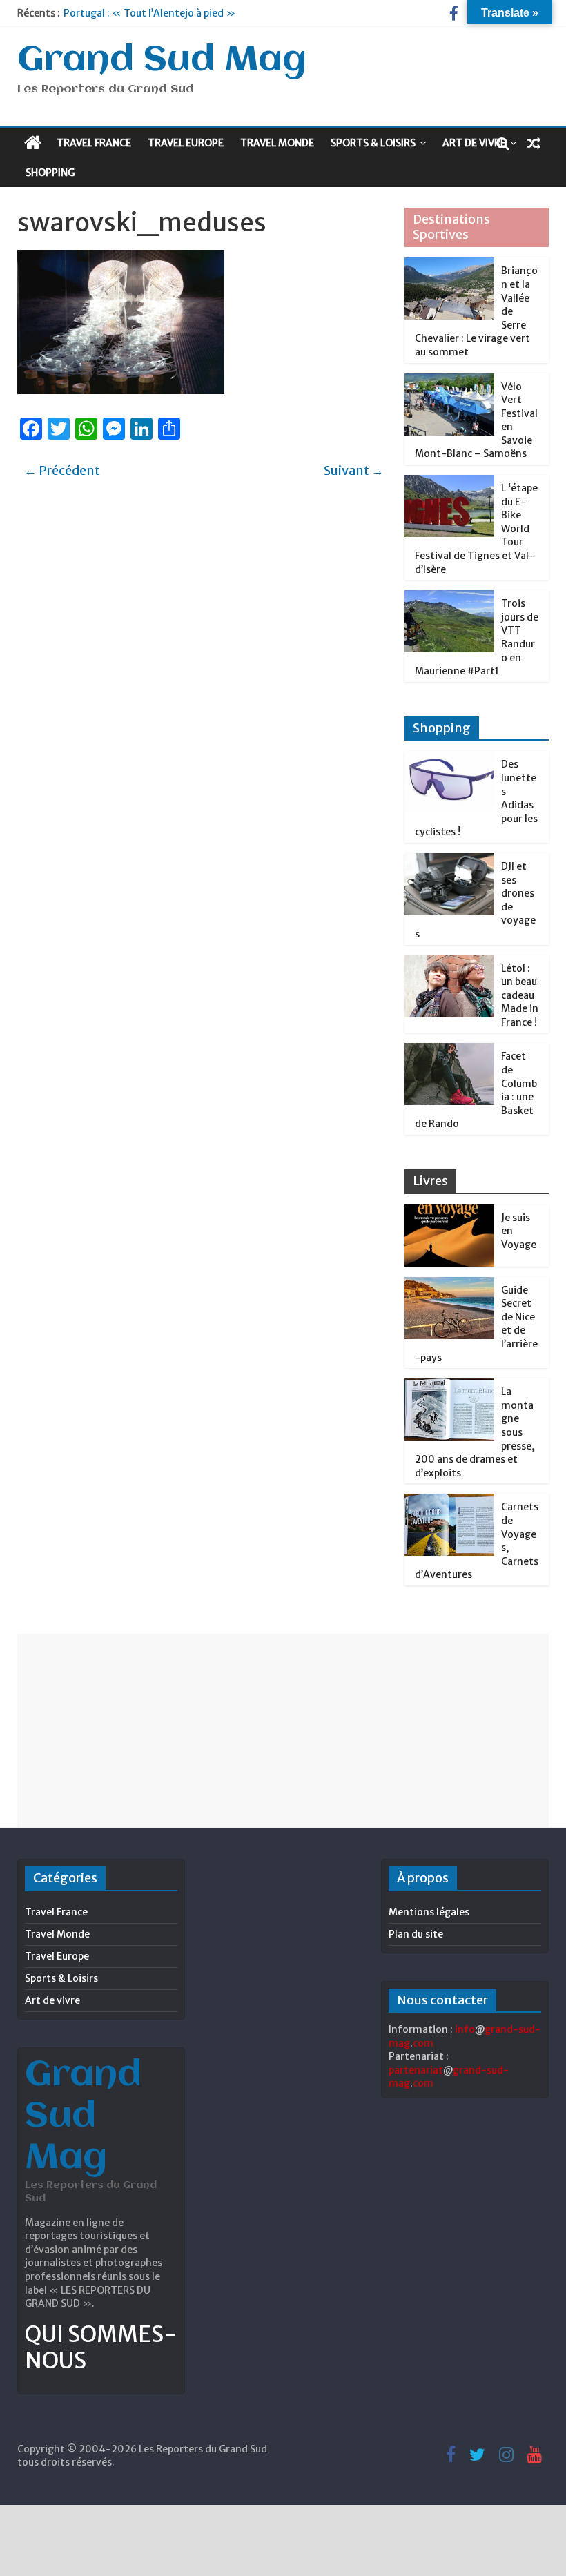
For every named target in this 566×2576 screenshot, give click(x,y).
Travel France (94, 143)
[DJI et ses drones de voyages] (449, 861)
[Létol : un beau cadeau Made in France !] (449, 963)
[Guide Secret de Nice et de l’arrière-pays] (449, 1285)
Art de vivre (474, 143)
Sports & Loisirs (373, 143)
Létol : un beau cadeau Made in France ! (520, 995)
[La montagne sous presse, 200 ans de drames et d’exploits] (449, 1386)
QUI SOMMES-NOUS (101, 2348)
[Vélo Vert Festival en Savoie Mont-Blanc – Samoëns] (449, 381)
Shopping (50, 173)
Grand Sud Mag (162, 61)
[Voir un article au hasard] (534, 143)
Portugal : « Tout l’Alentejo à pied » (149, 13)
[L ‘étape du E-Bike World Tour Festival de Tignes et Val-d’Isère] (449, 482)
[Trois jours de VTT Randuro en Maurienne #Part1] (449, 598)
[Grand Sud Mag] (33, 143)
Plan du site (416, 1934)
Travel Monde (277, 143)
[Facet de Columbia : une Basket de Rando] (449, 1051)
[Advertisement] (283, 1730)
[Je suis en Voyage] (449, 1212)
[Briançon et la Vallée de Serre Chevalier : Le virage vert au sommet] (449, 265)
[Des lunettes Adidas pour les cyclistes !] (449, 759)
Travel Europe (186, 143)
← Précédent (62, 470)
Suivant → (354, 470)
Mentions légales (429, 1912)
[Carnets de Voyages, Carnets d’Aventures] (449, 1501)
